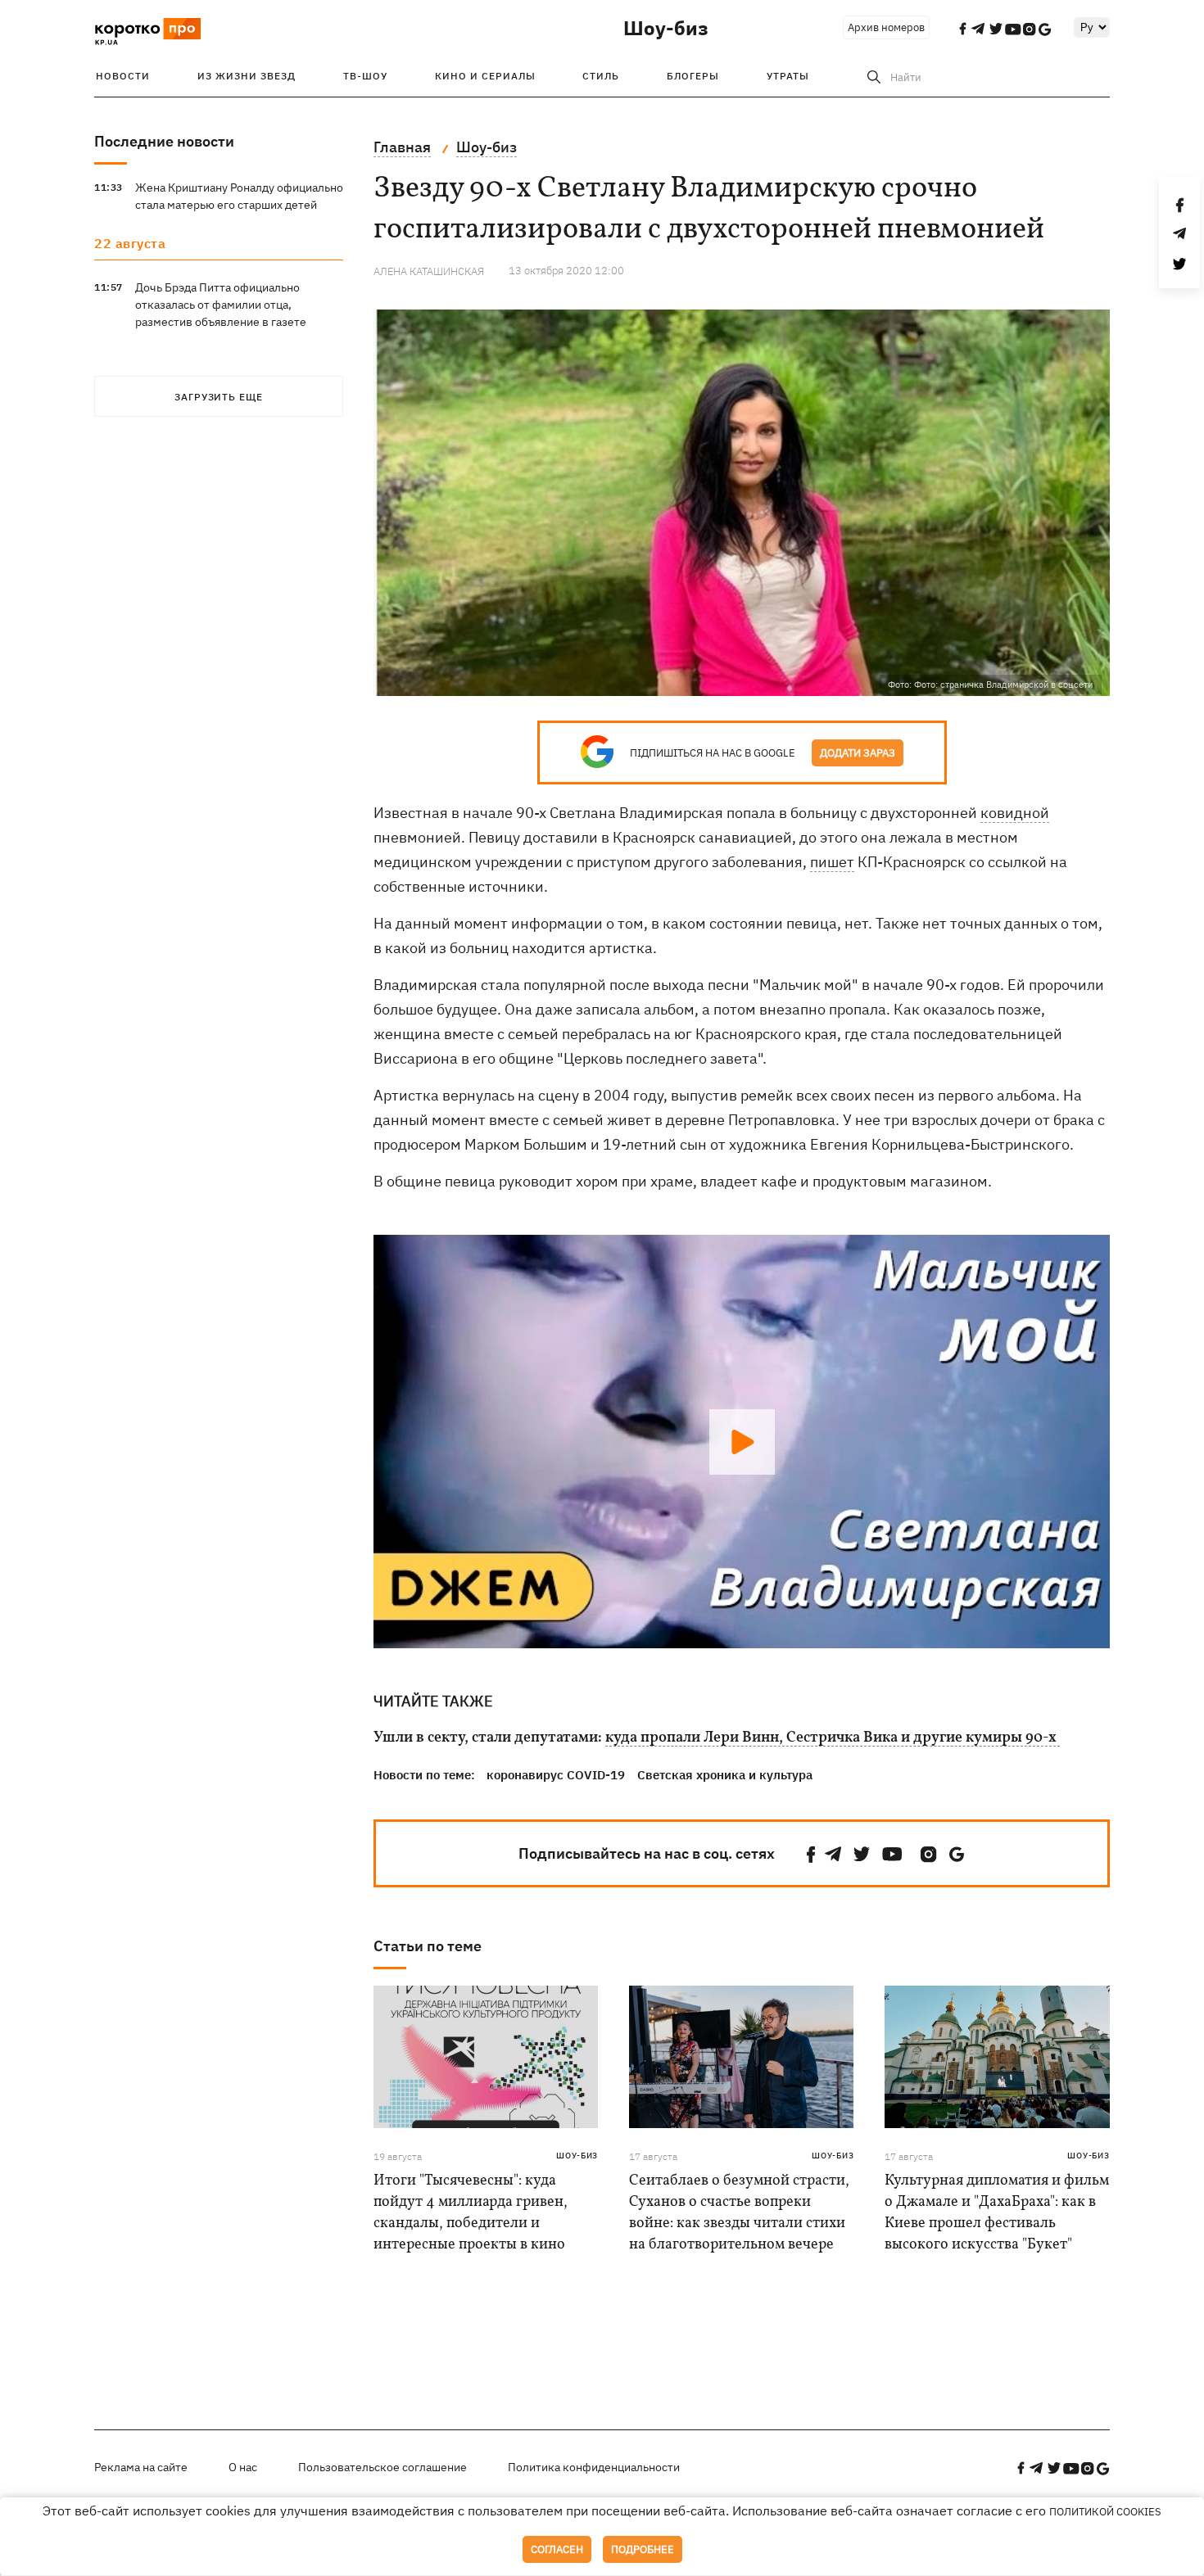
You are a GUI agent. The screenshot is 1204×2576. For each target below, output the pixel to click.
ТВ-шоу (365, 76)
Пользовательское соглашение (382, 2467)
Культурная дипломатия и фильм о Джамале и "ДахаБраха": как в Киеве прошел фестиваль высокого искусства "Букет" (997, 2213)
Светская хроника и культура (725, 1775)
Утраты (788, 76)
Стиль (601, 76)
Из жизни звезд (247, 76)
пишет (832, 862)
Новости (123, 76)
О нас (243, 2467)
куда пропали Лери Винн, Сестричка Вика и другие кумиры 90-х (833, 1738)
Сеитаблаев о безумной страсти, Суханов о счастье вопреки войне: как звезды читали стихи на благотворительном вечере (739, 2213)
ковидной (1015, 813)
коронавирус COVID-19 (556, 1775)
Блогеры (693, 76)
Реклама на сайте (141, 2467)
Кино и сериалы (485, 76)
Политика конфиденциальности (594, 2467)
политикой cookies (1105, 2512)
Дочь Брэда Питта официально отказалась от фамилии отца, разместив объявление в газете (221, 305)
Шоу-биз (666, 28)
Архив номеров (886, 27)
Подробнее (643, 2549)
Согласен (557, 2549)
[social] (811, 1854)
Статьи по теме (428, 1946)
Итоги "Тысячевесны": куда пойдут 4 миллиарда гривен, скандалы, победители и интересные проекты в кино (471, 2213)
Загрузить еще (219, 397)
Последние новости (164, 141)
